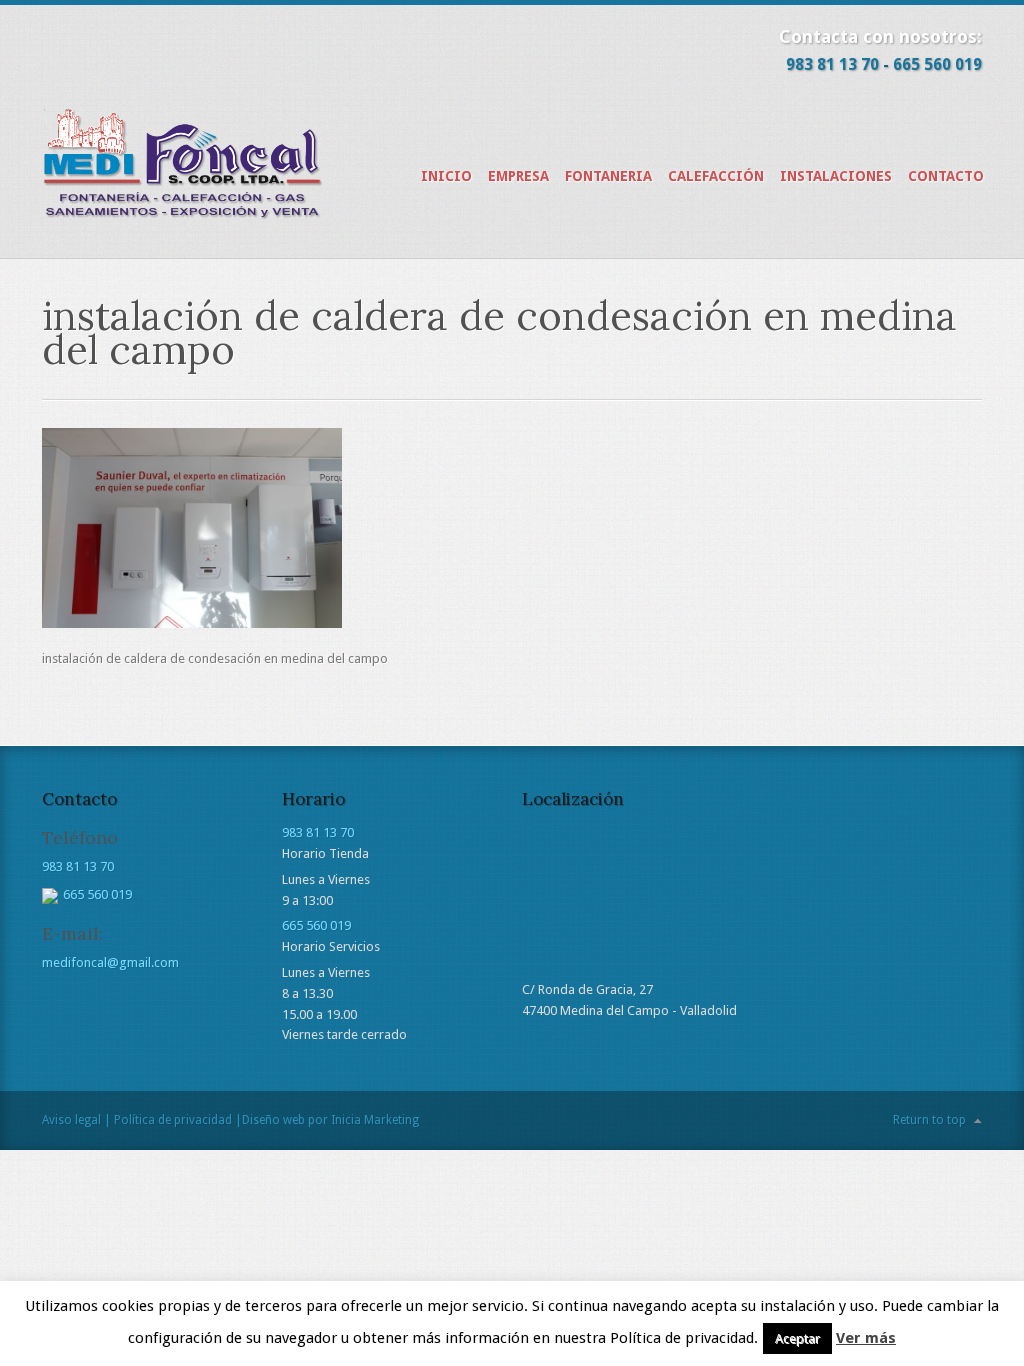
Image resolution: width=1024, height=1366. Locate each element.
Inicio (446, 176)
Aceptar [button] (797, 1338)
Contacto (946, 176)
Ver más (866, 1338)
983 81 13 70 (832, 64)
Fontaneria (608, 176)
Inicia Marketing (375, 1120)
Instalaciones (836, 176)
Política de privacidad (173, 1120)
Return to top (929, 1120)
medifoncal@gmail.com (110, 962)
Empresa (518, 176)
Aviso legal (71, 1120)
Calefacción (716, 176)
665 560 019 (937, 64)
